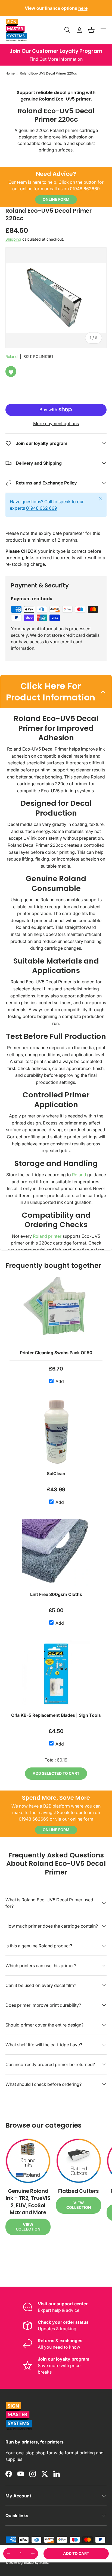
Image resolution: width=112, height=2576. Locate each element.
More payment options (56, 424)
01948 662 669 (42, 508)
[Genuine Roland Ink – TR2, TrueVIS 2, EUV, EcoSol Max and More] (28, 2161)
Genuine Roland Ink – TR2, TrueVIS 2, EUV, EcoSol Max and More (28, 2202)
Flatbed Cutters (79, 2191)
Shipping (13, 239)
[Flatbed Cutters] (79, 2161)
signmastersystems (33, 2563)
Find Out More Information (56, 59)
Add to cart (76, 2553)
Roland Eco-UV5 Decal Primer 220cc (48, 73)
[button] (91, 30)
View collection (28, 2227)
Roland (12, 356)
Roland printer (47, 1236)
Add (59, 1381)
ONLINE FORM (56, 199)
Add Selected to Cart (56, 1773)
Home (10, 73)
